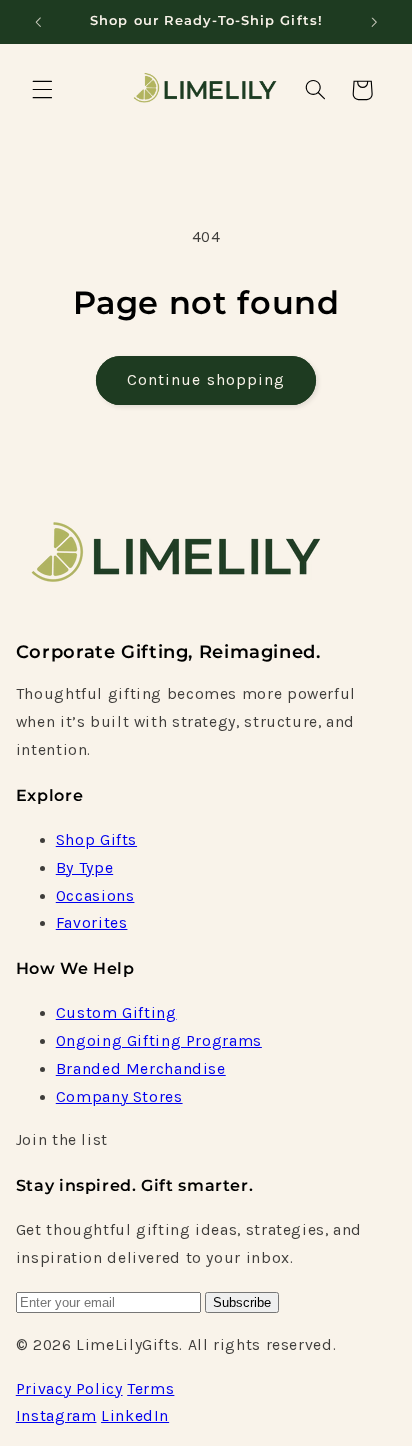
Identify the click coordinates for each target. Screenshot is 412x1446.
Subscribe (242, 1302)
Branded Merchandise (141, 1069)
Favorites (92, 923)
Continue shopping (206, 380)
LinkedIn (135, 1416)
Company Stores (119, 1097)
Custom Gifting (116, 1013)
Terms (150, 1389)
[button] (42, 90)
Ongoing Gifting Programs (159, 1041)
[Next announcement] (374, 22)
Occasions (95, 896)
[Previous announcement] (38, 22)
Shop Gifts (96, 840)
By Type (84, 868)
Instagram (56, 1416)
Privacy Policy (69, 1389)
